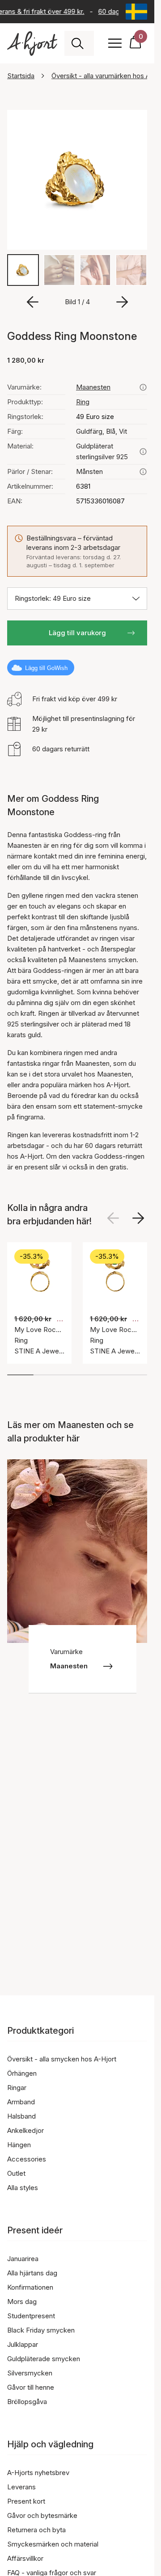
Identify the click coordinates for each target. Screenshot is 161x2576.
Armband (21, 2102)
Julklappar (23, 2344)
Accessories (27, 2159)
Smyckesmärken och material (53, 2544)
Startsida (21, 76)
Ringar (17, 2088)
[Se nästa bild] (138, 1218)
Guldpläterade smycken (44, 2359)
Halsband (21, 2116)
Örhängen (22, 2073)
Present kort (26, 2501)
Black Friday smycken (41, 2330)
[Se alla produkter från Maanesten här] (143, 387)
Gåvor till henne (31, 2387)
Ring (83, 402)
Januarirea (23, 2259)
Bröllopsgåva (27, 2402)
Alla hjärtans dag (32, 2273)
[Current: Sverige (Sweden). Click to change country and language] (136, 12)
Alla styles (23, 2188)
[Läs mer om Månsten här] (143, 472)
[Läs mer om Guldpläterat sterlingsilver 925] (143, 452)
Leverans (21, 2487)
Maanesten (93, 387)
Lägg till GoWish (46, 668)
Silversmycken (30, 2373)
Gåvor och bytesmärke (42, 2515)
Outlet (16, 2173)
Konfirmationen (30, 2287)
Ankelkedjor (25, 2130)
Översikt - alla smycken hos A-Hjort (62, 2059)
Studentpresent (31, 2316)
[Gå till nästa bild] (122, 302)
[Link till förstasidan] (32, 44)
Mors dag (22, 2302)
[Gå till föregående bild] (33, 302)
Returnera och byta (36, 2530)
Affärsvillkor (25, 2558)
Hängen (19, 2145)
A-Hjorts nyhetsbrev (38, 2473)
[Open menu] (115, 43)
